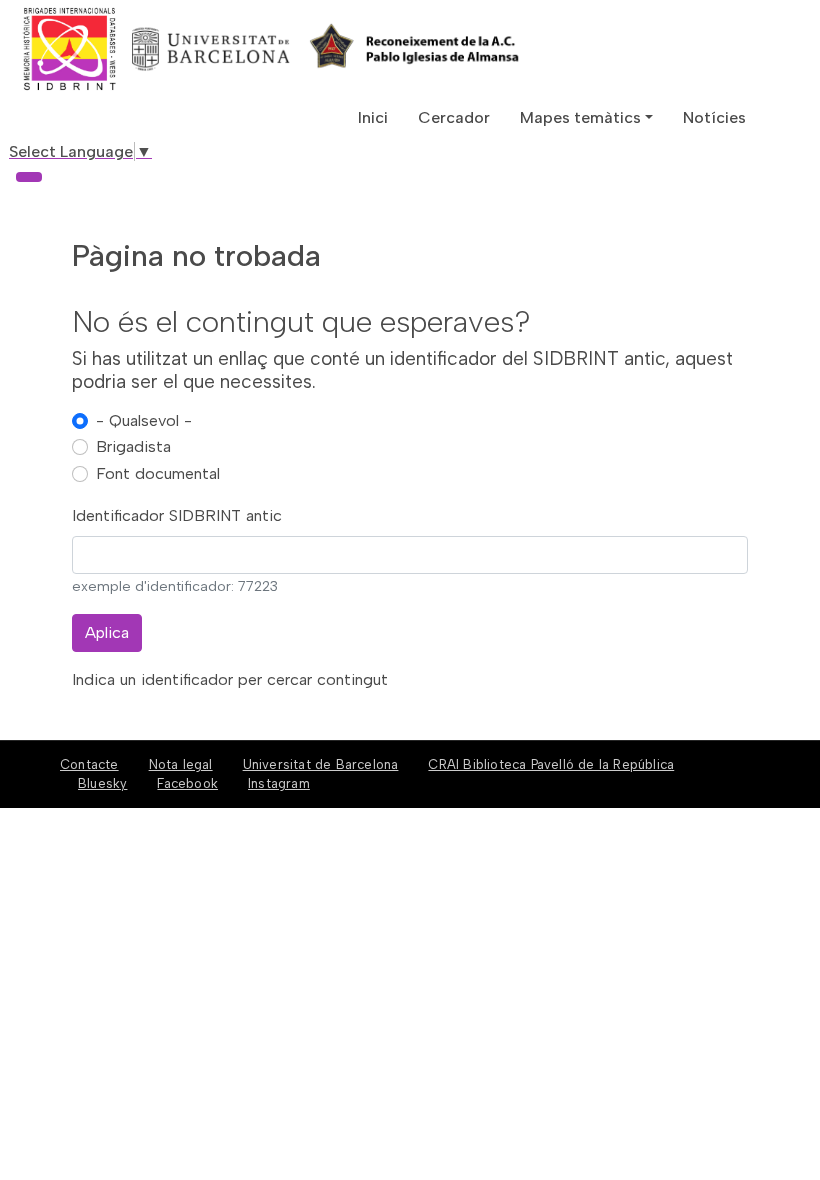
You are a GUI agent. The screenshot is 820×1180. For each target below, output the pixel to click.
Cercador (454, 117)
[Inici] (143, 49)
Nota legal (181, 764)
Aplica (107, 632)
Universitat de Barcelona (321, 764)
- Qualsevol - (144, 420)
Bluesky (102, 783)
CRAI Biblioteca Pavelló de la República (551, 764)
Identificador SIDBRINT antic (177, 515)
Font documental (158, 473)
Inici (373, 117)
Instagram (279, 783)
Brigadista (133, 446)
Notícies (714, 117)
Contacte (89, 764)
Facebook (187, 783)
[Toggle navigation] (29, 177)
